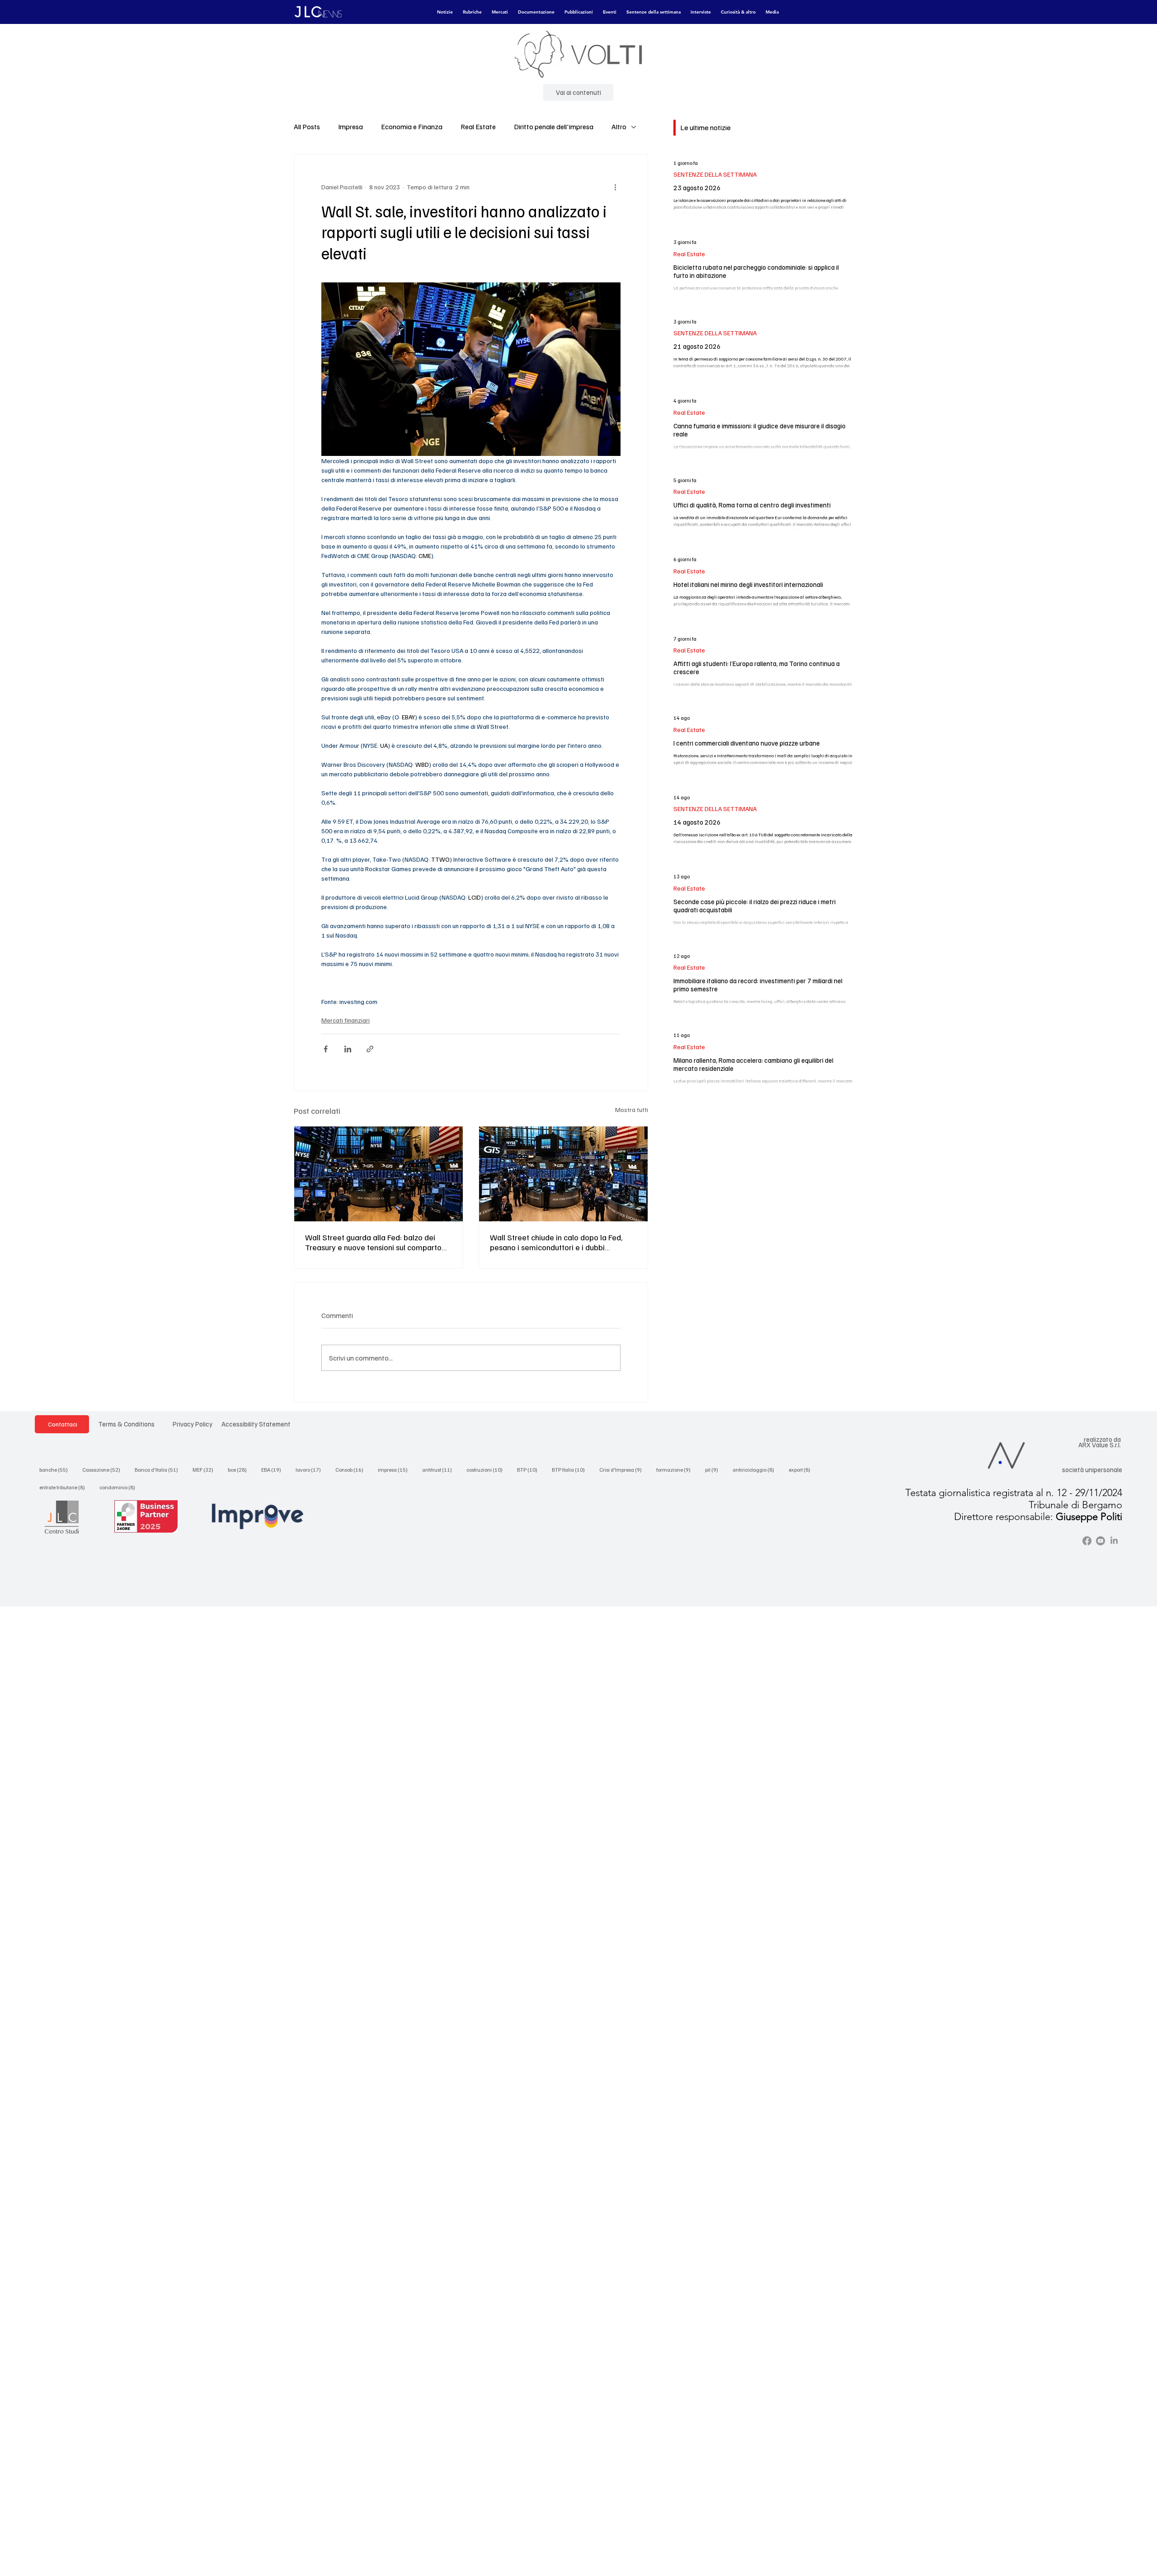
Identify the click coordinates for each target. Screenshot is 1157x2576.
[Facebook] (1087, 1541)
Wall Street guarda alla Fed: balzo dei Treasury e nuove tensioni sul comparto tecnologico (373, 1242)
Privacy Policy (193, 1424)
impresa (395, 1469)
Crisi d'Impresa (623, 1469)
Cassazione (104, 1469)
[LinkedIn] (1114, 1541)
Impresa (350, 127)
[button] (445, 12)
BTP (530, 1469)
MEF (206, 1469)
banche (56, 1469)
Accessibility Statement (256, 1424)
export (802, 1469)
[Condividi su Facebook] (326, 1049)
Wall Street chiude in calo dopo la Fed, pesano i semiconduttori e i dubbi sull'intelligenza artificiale (556, 1242)
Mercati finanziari (346, 1020)
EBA (274, 1469)
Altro (619, 127)
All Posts (307, 127)
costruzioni (487, 1469)
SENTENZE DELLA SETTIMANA (715, 174)
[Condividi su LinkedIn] (348, 1049)
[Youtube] (1101, 1541)
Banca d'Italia (159, 1469)
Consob (352, 1469)
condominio (120, 1487)
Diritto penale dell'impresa (554, 127)
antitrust (440, 1469)
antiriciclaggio (756, 1469)
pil (714, 1469)
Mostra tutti (632, 1110)
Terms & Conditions (126, 1424)
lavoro (311, 1469)
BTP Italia (571, 1469)
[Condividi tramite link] (370, 1049)
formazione (676, 1469)
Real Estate (478, 127)
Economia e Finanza (412, 127)
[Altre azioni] (615, 187)
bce (240, 1469)
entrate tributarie (65, 1487)
